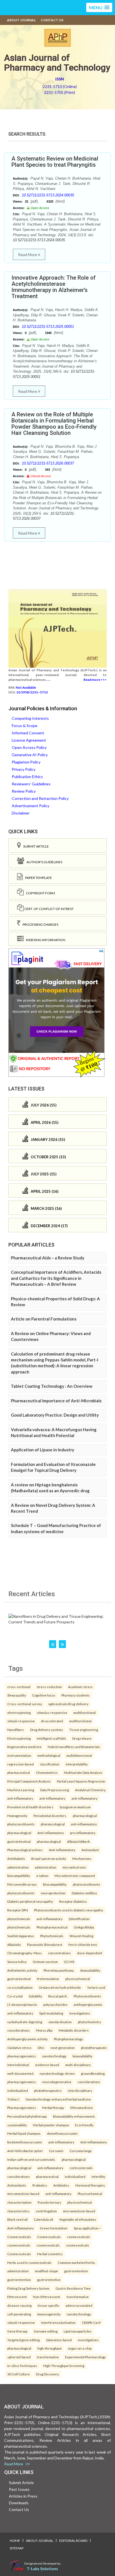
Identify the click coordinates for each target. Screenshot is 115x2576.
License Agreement (29, 740)
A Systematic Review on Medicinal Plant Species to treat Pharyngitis (55, 162)
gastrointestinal (19, 1841)
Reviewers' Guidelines (31, 784)
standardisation (60, 2022)
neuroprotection (53, 1893)
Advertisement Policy (31, 806)
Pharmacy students (76, 1695)
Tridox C (13, 2099)
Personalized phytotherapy (27, 2116)
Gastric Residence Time (73, 2288)
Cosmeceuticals (19, 2237)
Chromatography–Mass (25, 1953)
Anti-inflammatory (51, 1833)
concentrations (59, 1953)
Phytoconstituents (87, 1996)
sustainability (17, 2125)
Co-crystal (15, 1996)
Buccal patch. (58, 1996)
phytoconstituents (21, 1824)
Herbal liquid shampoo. (24, 2133)
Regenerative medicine (24, 1747)
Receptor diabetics (73, 1901)
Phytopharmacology (68, 2039)
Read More (28, 255)
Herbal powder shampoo (51, 2125)
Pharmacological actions (25, 1850)
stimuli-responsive (21, 1721)
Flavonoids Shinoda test (45, 1944)
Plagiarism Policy (26, 762)
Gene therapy (17, 2331)
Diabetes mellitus (84, 1893)
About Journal (21, 20)
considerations (19, 2030)
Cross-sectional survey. (25, 1704)
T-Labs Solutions (42, 2569)
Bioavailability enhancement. (74, 2116)
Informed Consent (28, 733)
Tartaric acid (96, 1987)
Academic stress (80, 1687)
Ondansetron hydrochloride (60, 1987)
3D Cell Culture (19, 2374)
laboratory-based (59, 2340)
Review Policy (24, 791)
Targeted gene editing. (24, 2340)
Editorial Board (73, 2541)
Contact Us (52, 20)
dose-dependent (90, 1953)
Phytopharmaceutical (52, 1927)
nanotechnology (54, 2056)
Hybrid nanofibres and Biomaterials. (74, 1747)
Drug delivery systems (47, 1730)
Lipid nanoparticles (78, 2331)
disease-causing (19, 2305)
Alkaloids (14, 1944)
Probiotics (40, 2185)
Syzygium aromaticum (75, 1807)
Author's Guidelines (43, 862)
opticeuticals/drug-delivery (68, 1704)
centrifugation (46, 2211)
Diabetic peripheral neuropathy (30, 1901)
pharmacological (85, 1816)
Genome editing (46, 2331)
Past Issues (19, 2489)
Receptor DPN (18, 1910)
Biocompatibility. (55, 1884)
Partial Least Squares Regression (81, 1781)
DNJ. (41, 2048)
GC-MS (69, 1962)
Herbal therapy (53, 2108)
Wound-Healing (81, 1936)
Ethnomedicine (82, 2108)
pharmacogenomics (22, 2056)
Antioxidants (17, 2185)
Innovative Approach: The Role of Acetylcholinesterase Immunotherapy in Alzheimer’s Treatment (54, 287)
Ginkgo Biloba (84, 1927)
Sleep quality (17, 1695)
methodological (49, 1755)
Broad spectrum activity (49, 1858)
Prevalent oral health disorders (30, 1807)
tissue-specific (49, 2305)
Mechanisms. (82, 1858)
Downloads (19, 2503)
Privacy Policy (24, 769)
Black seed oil (17, 2219)
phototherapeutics (48, 2090)
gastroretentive (49, 2280)
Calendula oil (43, 2219)
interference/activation (58, 2322)
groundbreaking (93, 2073)
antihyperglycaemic (88, 2004)
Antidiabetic (16, 1858)
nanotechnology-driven (57, 2073)
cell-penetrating (19, 2314)
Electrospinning (19, 1738)
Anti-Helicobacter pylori (25, 2151)
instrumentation (19, 1755)
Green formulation (54, 2228)
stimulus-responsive (52, 1712)
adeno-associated (79, 2305)
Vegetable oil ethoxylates (78, 2219)
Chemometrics (47, 1772)
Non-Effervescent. (47, 2297)
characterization (19, 2202)
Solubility (35, 1996)
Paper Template (37, 878)
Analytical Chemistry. (90, 1790)
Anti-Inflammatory (94, 2142)
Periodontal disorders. (50, 1816)
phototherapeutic (94, 2048)
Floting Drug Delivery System (28, 2288)
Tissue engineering (84, 1730)
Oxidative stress (19, 2048)
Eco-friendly (84, 2125)
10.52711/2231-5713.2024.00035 (48, 195)
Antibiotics (61, 2185)
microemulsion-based (23, 2194)
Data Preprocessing (55, 1790)
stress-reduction (49, 1687)
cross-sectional (19, 1687)
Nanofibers (16, 1730)
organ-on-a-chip (80, 2348)
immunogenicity (49, 2314)
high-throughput (50, 2348)
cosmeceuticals (79, 2237)
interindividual (18, 2065)
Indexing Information (45, 940)
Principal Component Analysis (29, 1781)
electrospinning (19, 1712)
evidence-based (47, 2065)
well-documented (20, 2073)
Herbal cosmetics (50, 2254)
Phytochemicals (52, 1936)
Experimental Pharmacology (85, 2357)
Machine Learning (21, 1790)
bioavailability (90, 1970)
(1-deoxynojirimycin (22, 2004)
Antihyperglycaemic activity (27, 2039)
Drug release (82, 1738)
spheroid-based (19, 2357)
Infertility (98, 2176)
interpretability (77, 1764)
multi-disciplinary (78, 2065)
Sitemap (17, 2548)
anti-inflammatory (20, 1798)
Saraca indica (17, 1962)
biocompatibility (19, 1876)
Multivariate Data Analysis (83, 1772)
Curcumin (56, 2151)
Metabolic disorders (74, 2030)
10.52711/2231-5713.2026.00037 (48, 463)
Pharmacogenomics (22, 2108)
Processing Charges (39, 924)
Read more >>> (95, 680)
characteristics (18, 2211)
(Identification (79, 1919)
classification (50, 1764)
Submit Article (35, 846)
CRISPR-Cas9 (91, 2322)
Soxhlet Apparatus (21, 1936)
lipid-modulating (51, 2013)
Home (15, 2541)
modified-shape (46, 2271)
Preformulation (48, 1979)
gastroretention (76, 2271)
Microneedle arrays (22, 1884)
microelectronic (74, 1867)
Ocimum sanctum (45, 1962)
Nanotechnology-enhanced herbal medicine (58, 2099)
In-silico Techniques (22, 2366)
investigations (80, 2013)
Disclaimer (21, 813)
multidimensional (79, 1755)
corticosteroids (81, 2168)
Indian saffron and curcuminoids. (31, 2159)
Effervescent (17, 2297)
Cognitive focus (44, 1695)
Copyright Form (39, 893)
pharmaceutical (19, 1772)
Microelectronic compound (75, 1876)
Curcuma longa (81, 2151)
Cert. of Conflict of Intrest (49, 909)
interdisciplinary (80, 2090)
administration (18, 1867)
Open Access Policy (29, 747)
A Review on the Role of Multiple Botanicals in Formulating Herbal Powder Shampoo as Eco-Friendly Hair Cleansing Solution (54, 424)
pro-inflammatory (83, 1833)
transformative (78, 2297)
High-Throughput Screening (64, 2366)
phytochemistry (89, 2022)
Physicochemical (90, 2194)
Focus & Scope (25, 726)
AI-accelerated (52, 1721)
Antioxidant (90, 1850)
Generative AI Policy (30, 755)
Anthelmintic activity (22, 1970)
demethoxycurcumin (62, 2133)
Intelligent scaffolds (51, 1738)
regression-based (21, 1764)
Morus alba (44, 2030)
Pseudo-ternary (49, 2202)
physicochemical (78, 1979)
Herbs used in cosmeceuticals (29, 2262)
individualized (18, 2090)
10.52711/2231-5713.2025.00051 (48, 327)
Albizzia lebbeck (78, 1841)
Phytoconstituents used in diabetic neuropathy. (69, 1910)
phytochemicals (19, 1919)
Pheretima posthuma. (59, 1970)
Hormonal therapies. (90, 2185)
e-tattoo (42, 1876)
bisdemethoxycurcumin (25, 2142)
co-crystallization (20, 1987)
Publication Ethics (27, 777)
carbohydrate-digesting (25, 2022)
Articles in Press (23, 2496)
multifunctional (85, 1712)
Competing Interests (30, 718)
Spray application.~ (87, 2228)
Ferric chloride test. (83, 1944)
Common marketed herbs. (77, 2262)
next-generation (63, 2048)
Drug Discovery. (48, 2374)
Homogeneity (17, 1816)
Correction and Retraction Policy (40, 798)
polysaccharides (55, 2004)
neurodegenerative (57, 2082)
